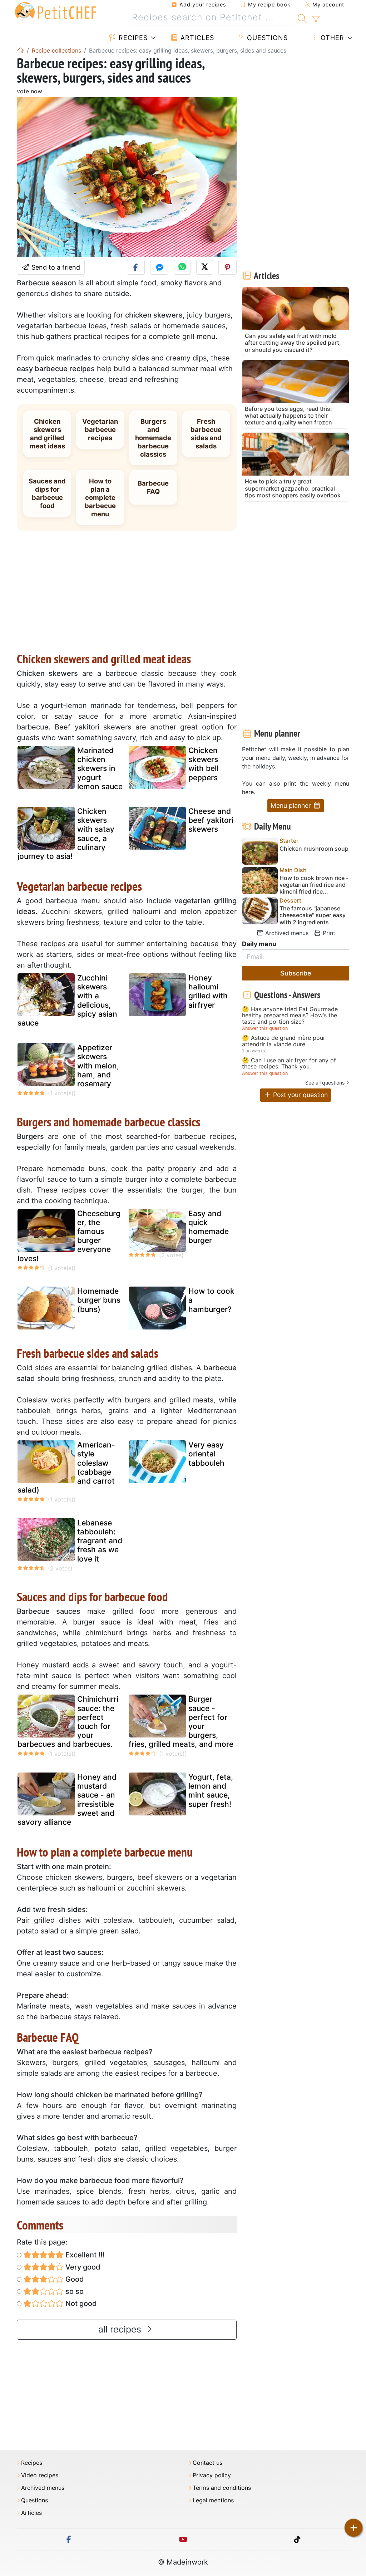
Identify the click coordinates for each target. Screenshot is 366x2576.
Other (331, 38)
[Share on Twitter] (205, 267)
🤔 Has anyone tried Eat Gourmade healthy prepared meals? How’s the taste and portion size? (290, 1016)
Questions (266, 38)
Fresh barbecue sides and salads (206, 434)
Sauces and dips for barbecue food (47, 493)
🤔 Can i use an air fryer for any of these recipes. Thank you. (289, 1064)
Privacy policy (212, 2475)
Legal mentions (213, 2500)
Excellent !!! (84, 2255)
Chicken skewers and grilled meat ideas (47, 434)
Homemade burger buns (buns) (99, 1300)
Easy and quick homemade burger (209, 1227)
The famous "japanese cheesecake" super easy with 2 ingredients (313, 915)
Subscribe (296, 973)
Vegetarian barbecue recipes (100, 429)
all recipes (121, 2329)
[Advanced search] (316, 19)
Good (74, 2279)
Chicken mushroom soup (314, 849)
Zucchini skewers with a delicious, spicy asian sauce (67, 1000)
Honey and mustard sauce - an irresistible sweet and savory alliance (67, 1800)
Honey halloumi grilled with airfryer (208, 991)
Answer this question (265, 1028)
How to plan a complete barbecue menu (100, 497)
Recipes (132, 38)
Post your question (300, 1095)
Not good (80, 2304)
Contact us (207, 2463)
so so (74, 2291)
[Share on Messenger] (159, 267)
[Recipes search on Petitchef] (302, 18)
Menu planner (292, 805)
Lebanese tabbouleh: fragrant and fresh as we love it (100, 1541)
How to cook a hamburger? (211, 1300)
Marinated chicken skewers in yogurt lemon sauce (100, 768)
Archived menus (286, 933)
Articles (196, 38)
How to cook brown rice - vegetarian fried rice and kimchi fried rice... (314, 885)
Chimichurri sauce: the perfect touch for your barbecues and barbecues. (68, 1722)
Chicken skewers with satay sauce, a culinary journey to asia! (66, 834)
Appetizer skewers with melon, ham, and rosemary (98, 1066)
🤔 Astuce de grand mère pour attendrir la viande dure (284, 1041)
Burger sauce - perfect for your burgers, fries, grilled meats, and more (181, 1722)
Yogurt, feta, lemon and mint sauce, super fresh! (211, 1791)
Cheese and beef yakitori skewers (211, 820)
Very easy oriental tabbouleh (206, 1454)
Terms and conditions (222, 2488)
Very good (82, 2267)
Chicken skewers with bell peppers (203, 764)
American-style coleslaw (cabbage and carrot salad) (66, 1467)
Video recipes (40, 2475)
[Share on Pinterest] (227, 267)
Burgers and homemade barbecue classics (153, 438)
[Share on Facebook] (136, 267)
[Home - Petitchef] (20, 50)
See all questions (325, 1083)
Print (328, 933)
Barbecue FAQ (153, 487)
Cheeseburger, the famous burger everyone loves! (69, 1236)
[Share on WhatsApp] (182, 267)
